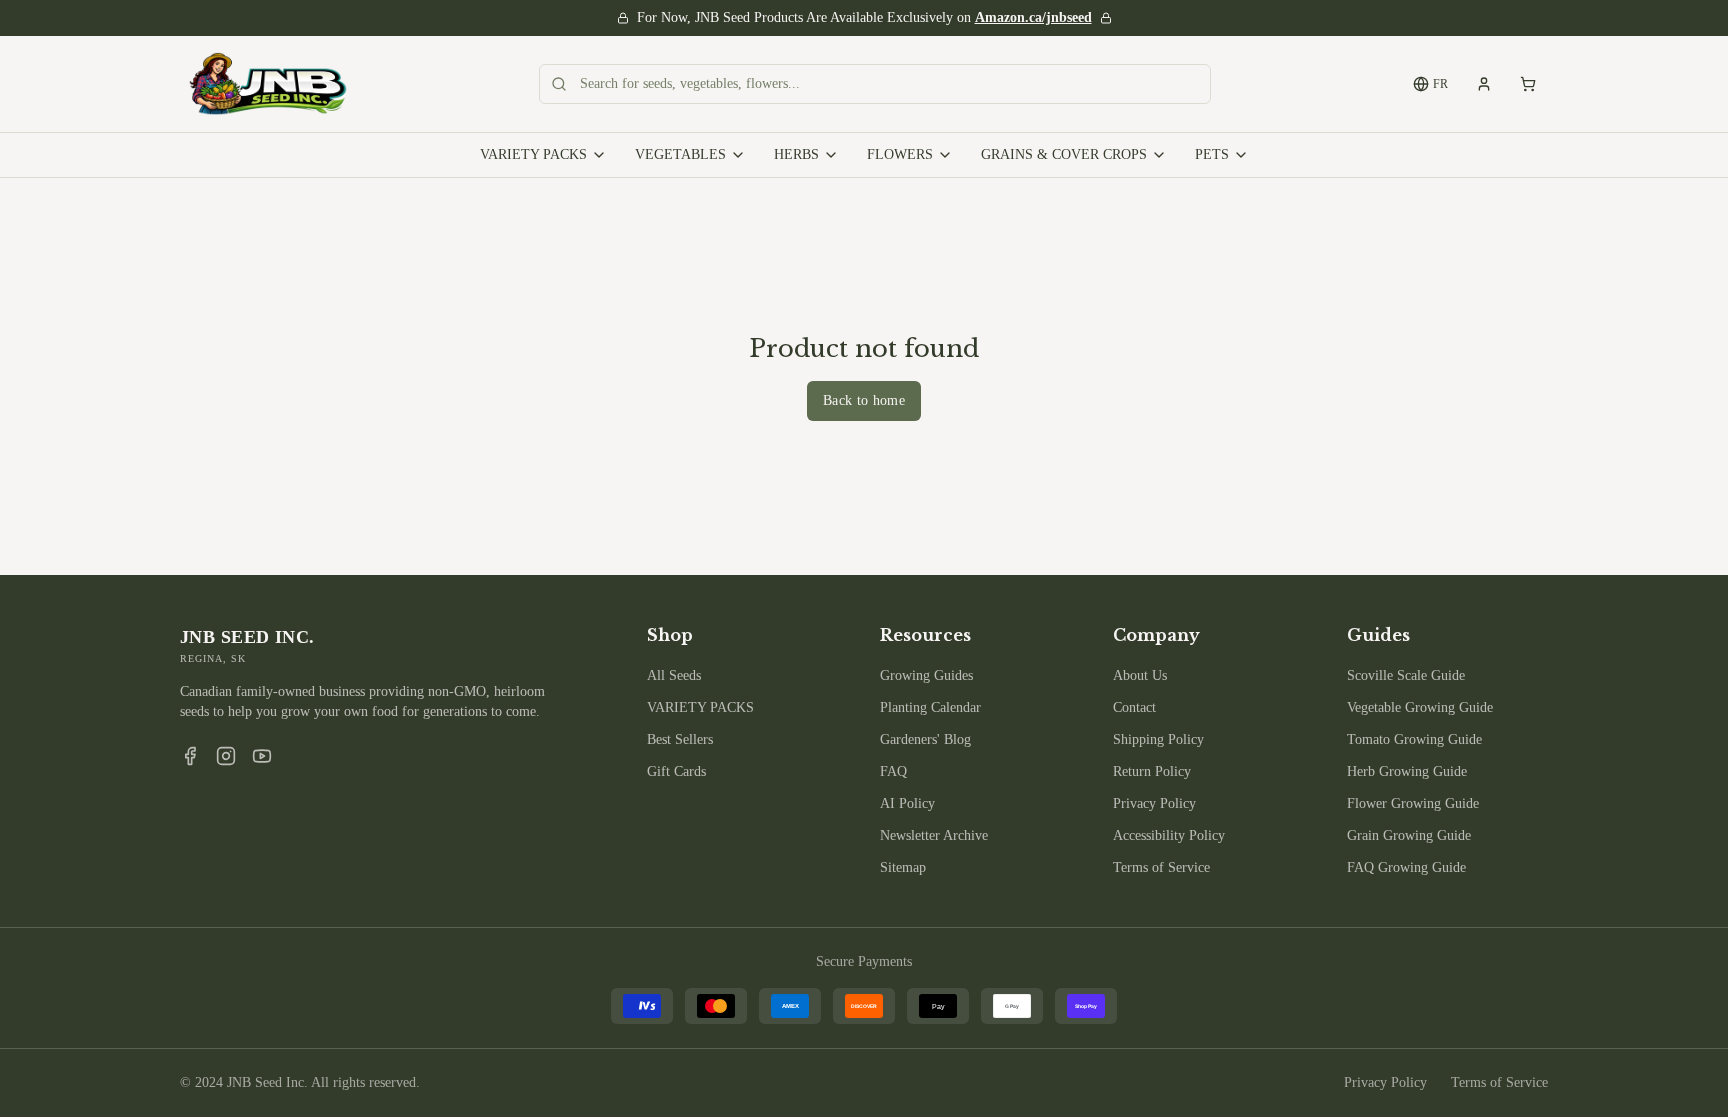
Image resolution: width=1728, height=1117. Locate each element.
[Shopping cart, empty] (1528, 84)
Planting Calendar (930, 707)
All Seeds (674, 675)
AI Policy (907, 803)
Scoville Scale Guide (1406, 675)
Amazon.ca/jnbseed (1033, 17)
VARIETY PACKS (533, 154)
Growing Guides (926, 675)
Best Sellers (680, 739)
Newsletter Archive (934, 835)
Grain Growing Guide (1409, 835)
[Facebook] (190, 756)
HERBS (796, 154)
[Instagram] (226, 756)
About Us (1140, 675)
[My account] (1484, 84)
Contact (1134, 707)
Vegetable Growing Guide (1420, 707)
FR (1440, 84)
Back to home (864, 400)
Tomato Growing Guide (1414, 739)
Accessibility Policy (1169, 835)
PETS (1212, 154)
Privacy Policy (1154, 803)
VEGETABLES (680, 154)
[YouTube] (262, 756)
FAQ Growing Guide (1406, 867)
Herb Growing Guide (1407, 771)
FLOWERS (900, 154)
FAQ (893, 771)
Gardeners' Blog (925, 739)
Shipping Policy (1158, 739)
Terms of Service (1161, 867)
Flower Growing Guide (1413, 803)
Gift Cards (676, 771)
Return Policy (1152, 771)
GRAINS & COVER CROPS (1064, 154)
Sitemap (903, 867)
